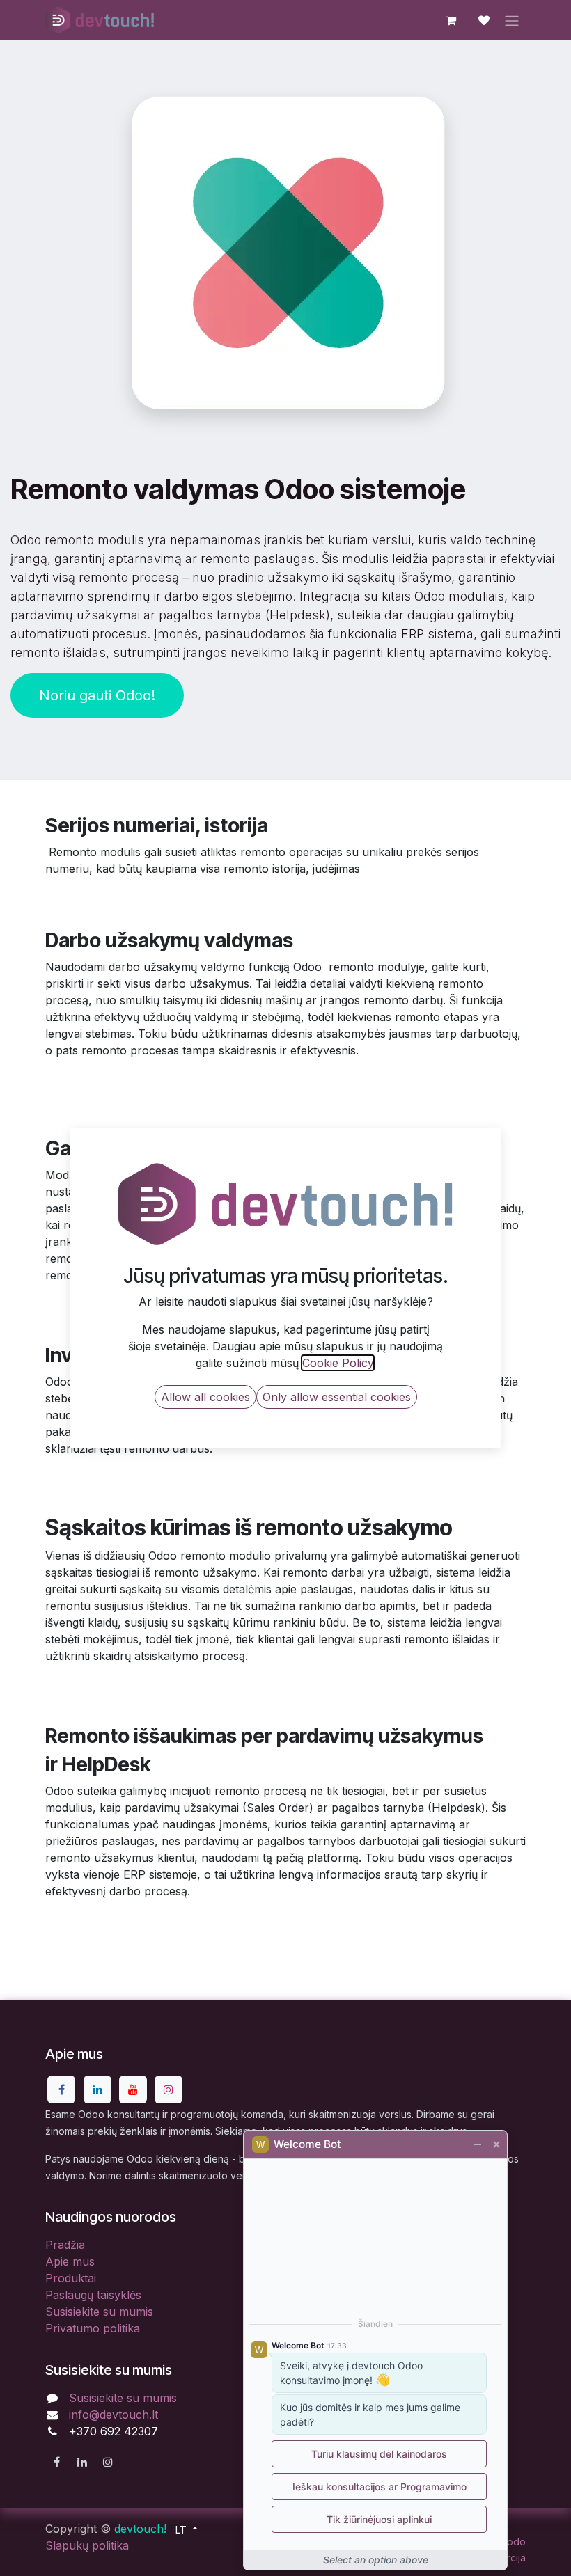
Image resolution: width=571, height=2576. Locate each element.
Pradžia (65, 2245)
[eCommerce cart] (451, 20)
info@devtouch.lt (114, 2415)
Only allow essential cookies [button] (337, 1397)
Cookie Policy (338, 1363)
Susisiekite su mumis (99, 2312)
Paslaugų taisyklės (93, 2295)
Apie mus (70, 2261)
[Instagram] (169, 2089)
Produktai (71, 2278)
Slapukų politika (87, 2545)
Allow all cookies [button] (205, 1397)
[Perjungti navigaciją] (512, 20)
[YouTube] (133, 2089)
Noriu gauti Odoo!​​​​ (97, 695)
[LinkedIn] (97, 2089)
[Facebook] (61, 2089)
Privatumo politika (93, 2328)
